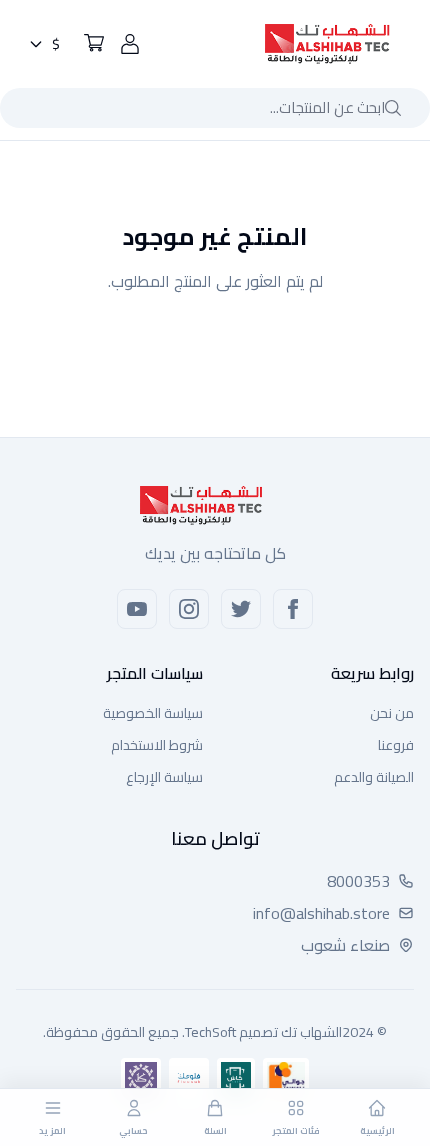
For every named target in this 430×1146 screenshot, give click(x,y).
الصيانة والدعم (374, 777)
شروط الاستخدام (157, 745)
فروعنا (396, 745)
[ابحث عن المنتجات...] (393, 108)
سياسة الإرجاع (164, 777)
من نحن (392, 713)
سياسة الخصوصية (153, 713)
